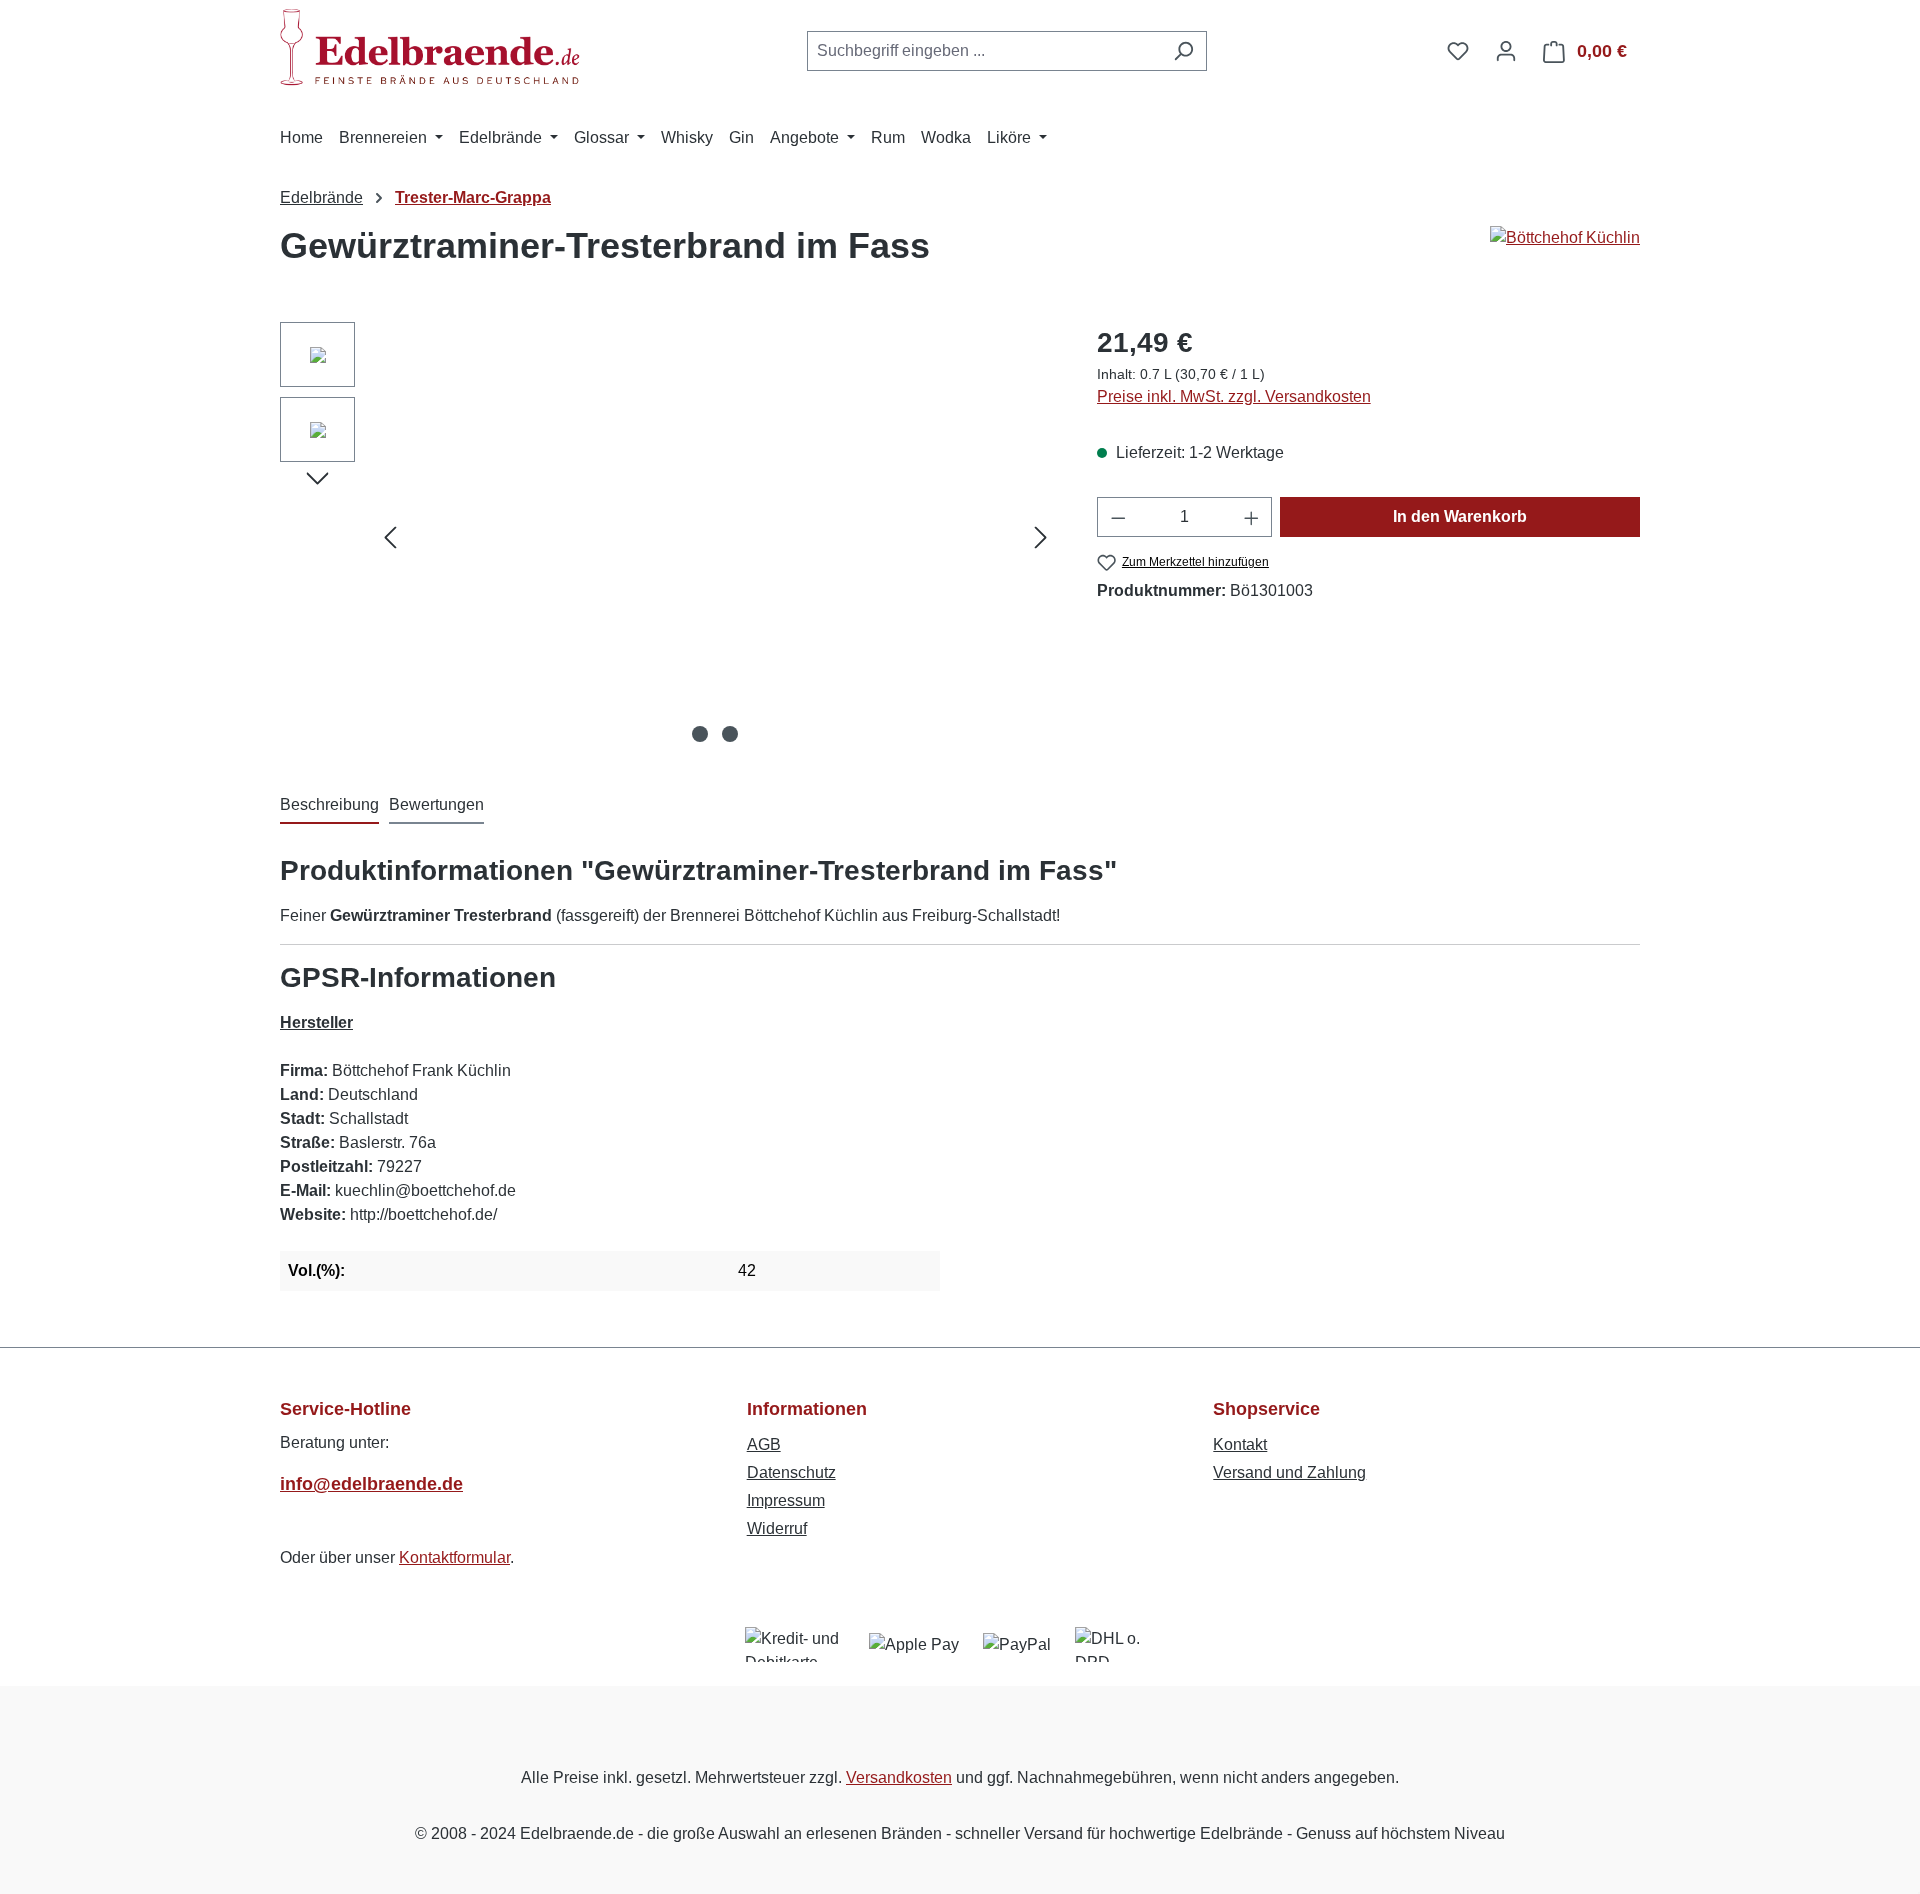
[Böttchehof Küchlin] (1565, 254)
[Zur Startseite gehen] (430, 47)
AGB (764, 1444)
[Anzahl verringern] (1118, 517)
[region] (668, 537)
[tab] (329, 806)
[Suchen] (1183, 51)
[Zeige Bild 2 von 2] (730, 734)
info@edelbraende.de (371, 1484)
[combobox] (984, 51)
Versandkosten (899, 1777)
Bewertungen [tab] (436, 804)
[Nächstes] (1041, 537)
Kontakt (1240, 1444)
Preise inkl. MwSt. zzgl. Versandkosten (1234, 396)
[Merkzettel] (1458, 51)
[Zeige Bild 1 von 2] (700, 734)
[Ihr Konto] (1506, 51)
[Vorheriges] (390, 537)
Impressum (786, 1500)
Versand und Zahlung (1289, 1472)
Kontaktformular (454, 1557)
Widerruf (777, 1528)
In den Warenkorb (1460, 516)
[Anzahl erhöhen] (1252, 517)
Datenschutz (791, 1472)
